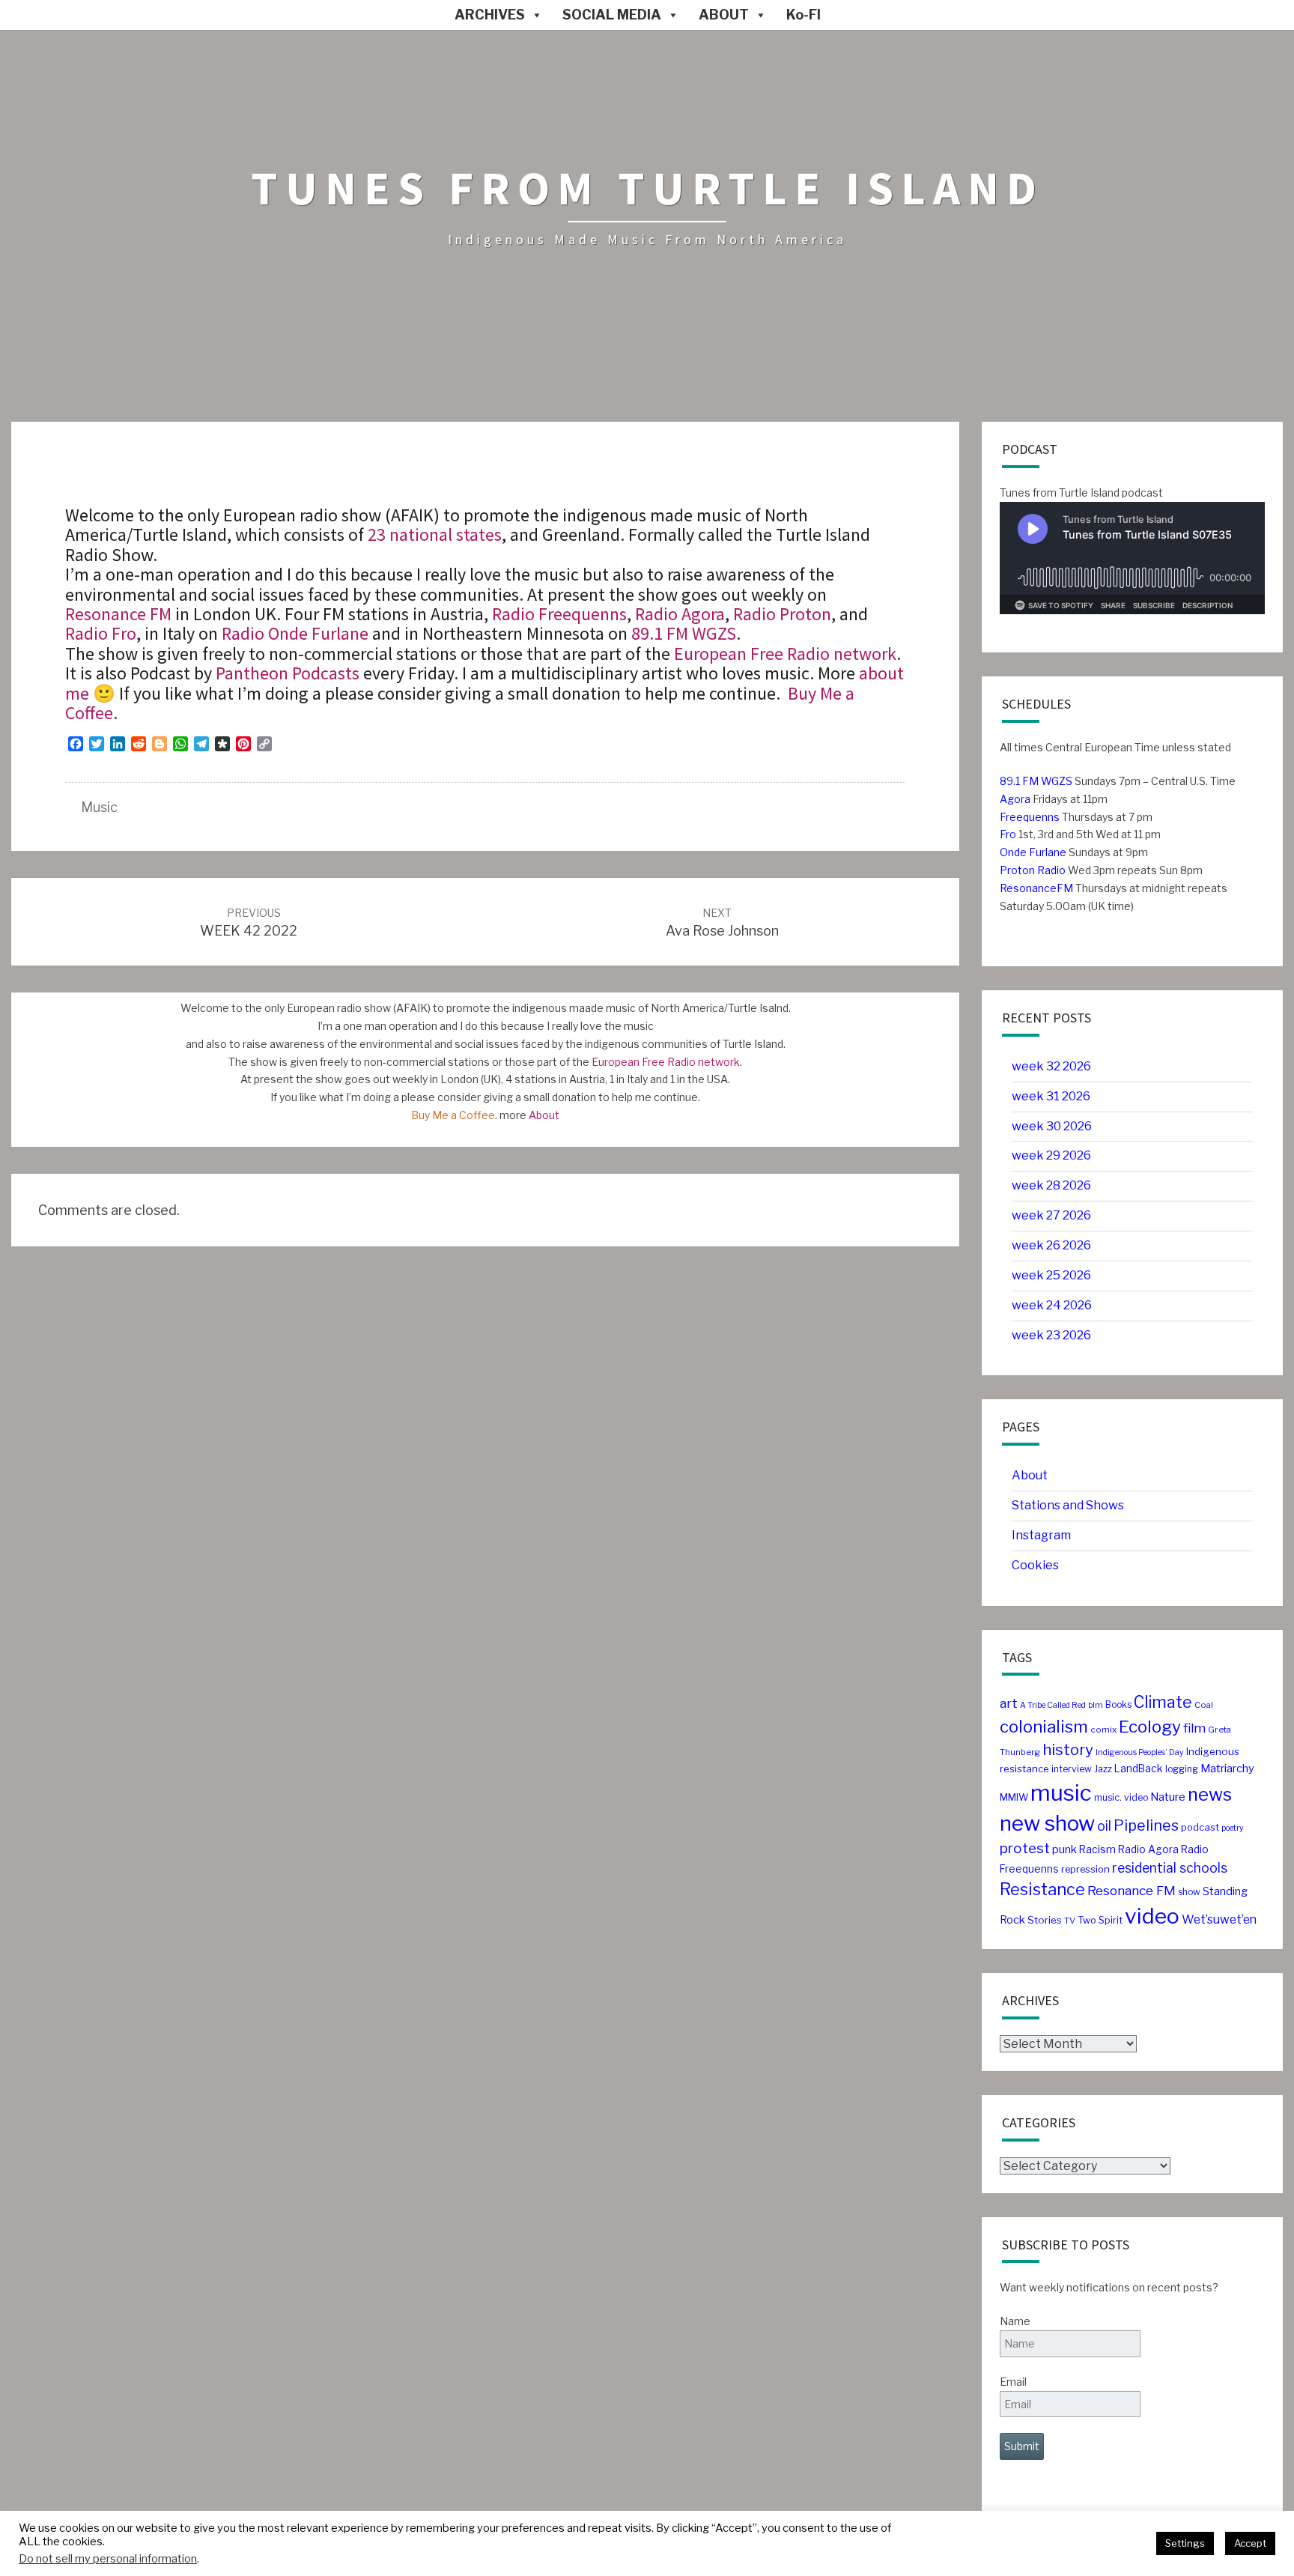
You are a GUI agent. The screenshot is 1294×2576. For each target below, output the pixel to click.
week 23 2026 (1051, 1335)
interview (1072, 1769)
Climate (1163, 1702)
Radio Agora (680, 614)
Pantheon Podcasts (288, 673)
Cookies (1035, 1565)
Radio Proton (782, 614)
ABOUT (724, 15)
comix (1103, 1730)
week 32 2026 (1051, 1066)
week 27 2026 (1051, 1215)
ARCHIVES (490, 15)
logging (1182, 1769)
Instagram (1041, 1535)
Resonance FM (118, 614)
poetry (1233, 1828)
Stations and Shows (1068, 1505)
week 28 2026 (1051, 1185)
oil (1104, 1826)
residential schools (1170, 1868)
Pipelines (1146, 1825)
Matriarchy (1227, 1769)
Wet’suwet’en (1219, 1919)
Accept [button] (1250, 2543)
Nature (1168, 1797)
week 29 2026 (1051, 1155)
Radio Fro (101, 633)
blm (1096, 1705)
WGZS (1055, 781)
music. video (1121, 1797)
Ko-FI (804, 15)
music (99, 807)
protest (1025, 1848)
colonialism (1044, 1727)
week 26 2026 (1051, 1245)
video (1152, 1916)
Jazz (1103, 1769)
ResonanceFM (1036, 888)
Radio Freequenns (559, 614)
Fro (1008, 834)
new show (1047, 1823)
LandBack (1139, 1769)
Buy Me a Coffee (453, 1115)
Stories (1045, 1920)
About (544, 1115)
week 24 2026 (1052, 1305)
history (1068, 1749)
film (1194, 1728)
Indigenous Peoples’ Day (1140, 1752)
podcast (1200, 1827)
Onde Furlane (1033, 852)
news (1210, 1794)
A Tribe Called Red (1053, 1705)
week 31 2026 (1051, 1096)
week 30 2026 (1052, 1126)
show (1189, 1892)
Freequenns (1030, 817)
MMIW (1014, 1797)
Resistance (1042, 1889)
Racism (1097, 1849)
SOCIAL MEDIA (612, 15)
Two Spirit (1100, 1920)
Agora (1015, 799)
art (1009, 1703)
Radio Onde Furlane (295, 633)
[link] (684, 633)
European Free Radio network (785, 654)
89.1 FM (1019, 781)
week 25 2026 (1051, 1275)
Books (1118, 1704)
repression (1085, 1869)
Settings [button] (1185, 2543)
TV (1070, 1921)
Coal (1204, 1705)
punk (1064, 1849)
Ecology (1150, 1727)
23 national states (435, 534)
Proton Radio (1033, 870)
